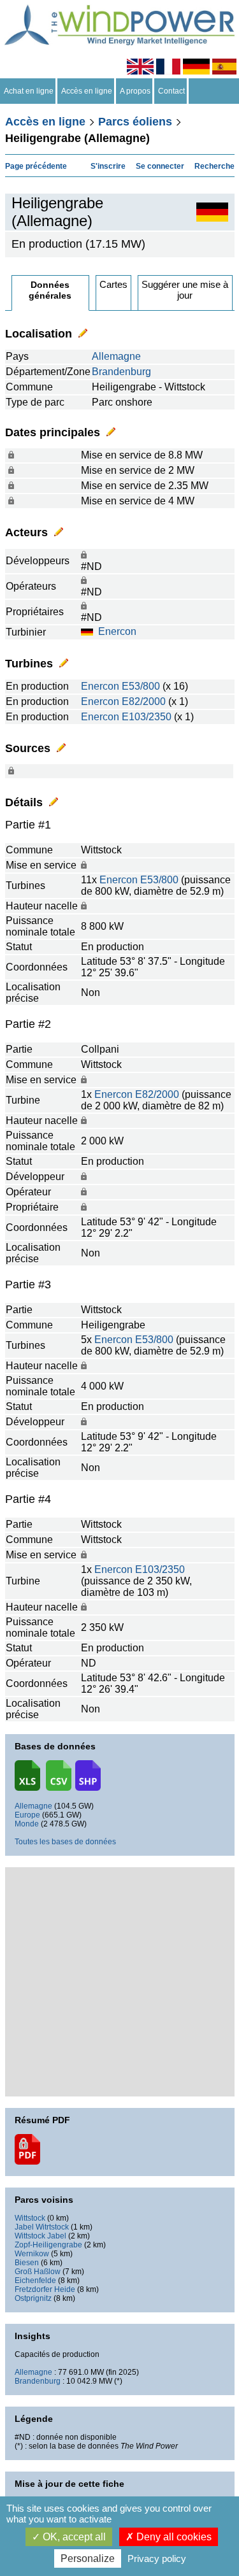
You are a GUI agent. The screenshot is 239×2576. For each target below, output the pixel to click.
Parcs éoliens (135, 122)
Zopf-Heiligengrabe (48, 2245)
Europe (27, 1815)
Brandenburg (121, 372)
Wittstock (30, 2218)
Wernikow (32, 2254)
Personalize (88, 2558)
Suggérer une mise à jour (185, 290)
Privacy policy (157, 2558)
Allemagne (116, 356)
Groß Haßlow (38, 2272)
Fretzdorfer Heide (45, 2289)
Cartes (113, 284)
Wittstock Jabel (40, 2236)
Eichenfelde (35, 2281)
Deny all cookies (173, 2537)
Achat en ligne (29, 91)
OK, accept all (73, 2537)
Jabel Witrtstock (42, 2227)
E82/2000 (144, 701)
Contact (171, 91)
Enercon (117, 631)
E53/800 (141, 686)
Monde (27, 1824)
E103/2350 (147, 717)
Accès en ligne (87, 91)
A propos (135, 91)
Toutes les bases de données (65, 1842)
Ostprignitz (33, 2298)
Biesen (27, 2263)
